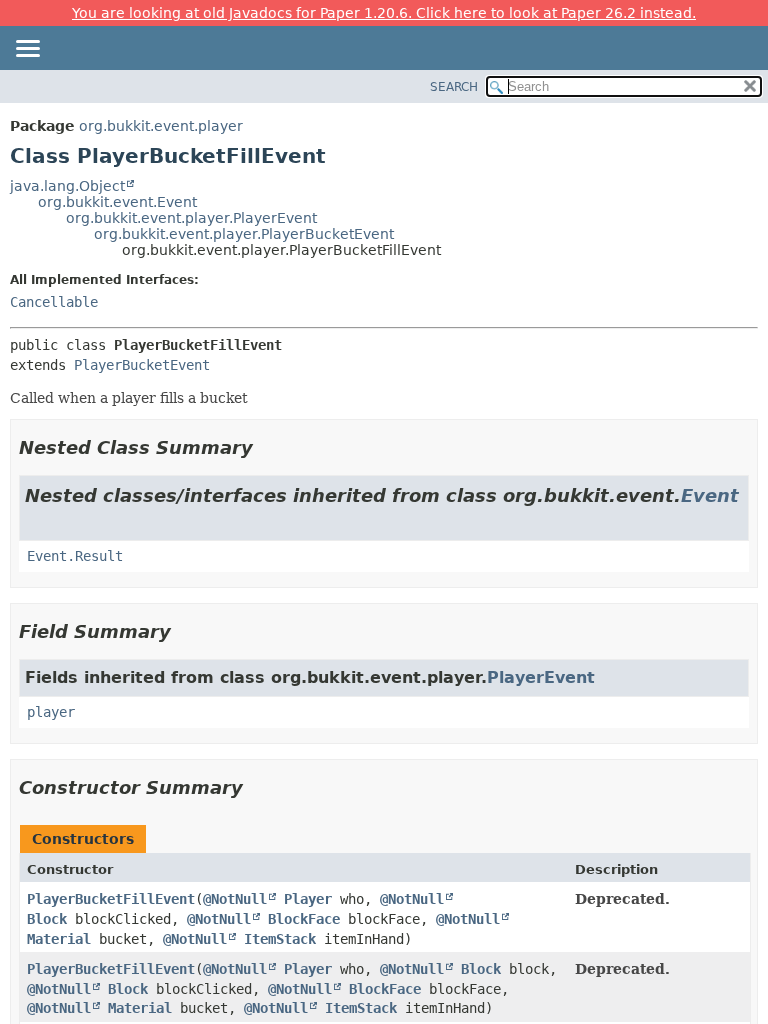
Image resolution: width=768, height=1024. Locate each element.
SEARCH (454, 87)
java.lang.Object (67, 186)
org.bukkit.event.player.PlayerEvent (191, 218)
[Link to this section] (267, 447)
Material (59, 939)
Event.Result (75, 556)
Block (47, 919)
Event (710, 495)
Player (308, 899)
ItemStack (280, 939)
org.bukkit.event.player (161, 126)
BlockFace (304, 919)
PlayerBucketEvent (142, 365)
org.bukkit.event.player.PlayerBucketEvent (244, 234)
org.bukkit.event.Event (117, 202)
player (51, 712)
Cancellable (54, 302)
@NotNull (235, 899)
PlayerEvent (541, 677)
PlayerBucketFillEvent (111, 899)
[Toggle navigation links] (27, 50)
